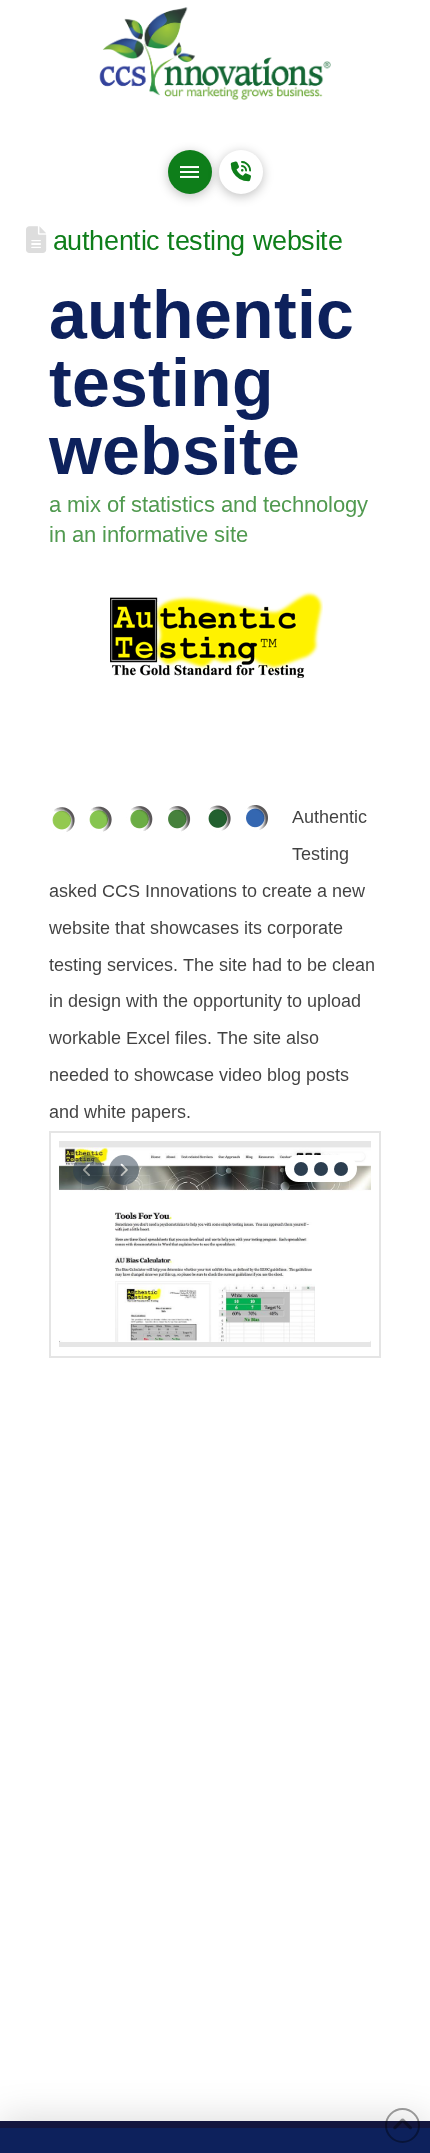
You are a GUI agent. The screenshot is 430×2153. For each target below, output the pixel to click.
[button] (190, 172)
